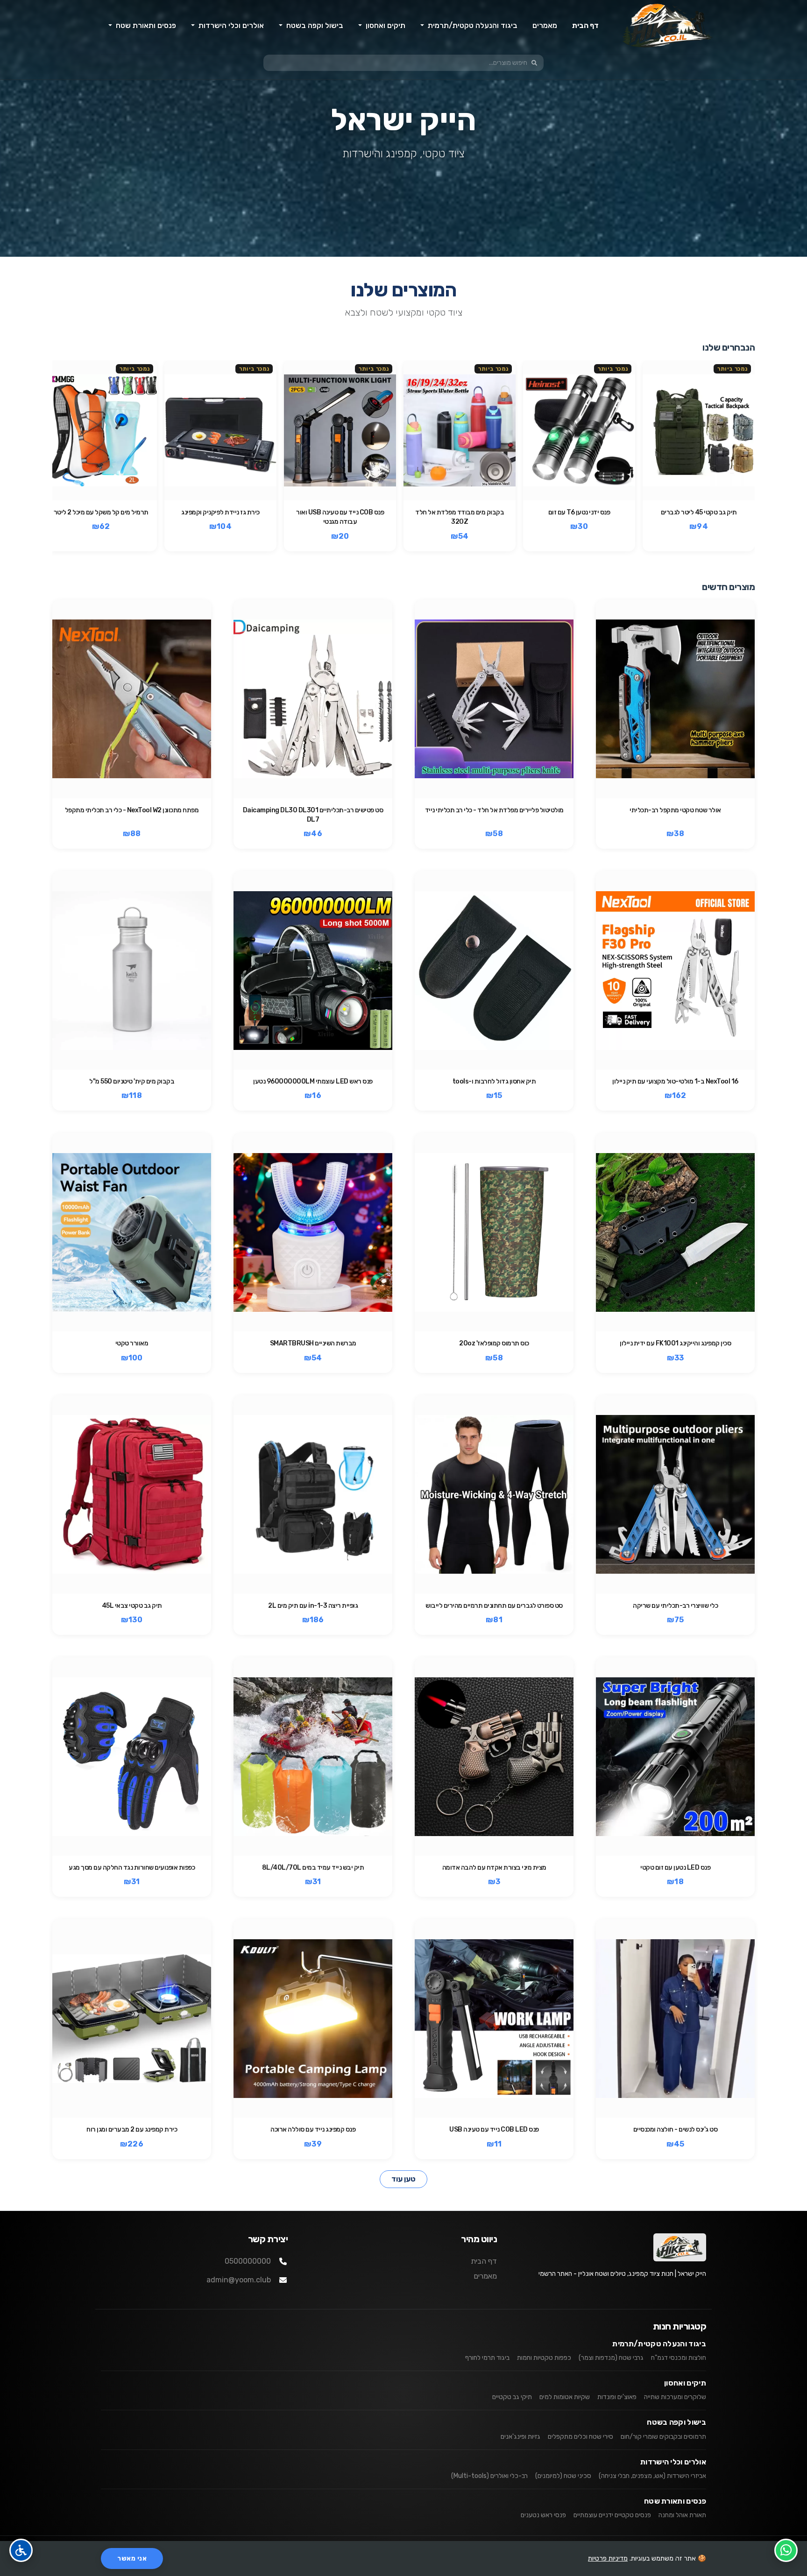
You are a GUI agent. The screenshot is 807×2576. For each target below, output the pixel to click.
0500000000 (248, 2261)
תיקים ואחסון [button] (385, 25)
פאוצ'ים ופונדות (617, 2397)
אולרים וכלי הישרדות (673, 2462)
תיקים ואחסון (685, 2383)
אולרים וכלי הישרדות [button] (230, 25)
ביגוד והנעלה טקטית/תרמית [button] (472, 25)
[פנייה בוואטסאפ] (786, 2550)
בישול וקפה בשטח (676, 2422)
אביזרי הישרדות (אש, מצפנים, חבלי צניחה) (652, 2476)
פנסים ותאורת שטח (675, 2501)
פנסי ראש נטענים (543, 2515)
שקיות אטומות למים (565, 2397)
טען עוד (403, 2179)
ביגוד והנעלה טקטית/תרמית (659, 2344)
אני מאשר (132, 2558)
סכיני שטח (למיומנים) (563, 2476)
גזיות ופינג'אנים (520, 2437)
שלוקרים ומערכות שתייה (675, 2397)
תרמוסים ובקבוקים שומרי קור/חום (663, 2437)
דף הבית (585, 25)
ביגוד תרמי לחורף (487, 2358)
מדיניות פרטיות (608, 2558)
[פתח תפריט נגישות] (21, 2550)
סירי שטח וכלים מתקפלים (580, 2437)
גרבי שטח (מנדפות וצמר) (611, 2358)
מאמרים (545, 25)
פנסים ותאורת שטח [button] (145, 25)
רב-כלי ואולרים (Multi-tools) (489, 2476)
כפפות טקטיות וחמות (544, 2358)
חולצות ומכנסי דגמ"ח (679, 2358)
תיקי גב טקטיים (512, 2397)
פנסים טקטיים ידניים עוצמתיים (612, 2515)
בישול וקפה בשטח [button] (314, 25)
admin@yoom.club (239, 2280)
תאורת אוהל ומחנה (682, 2515)
